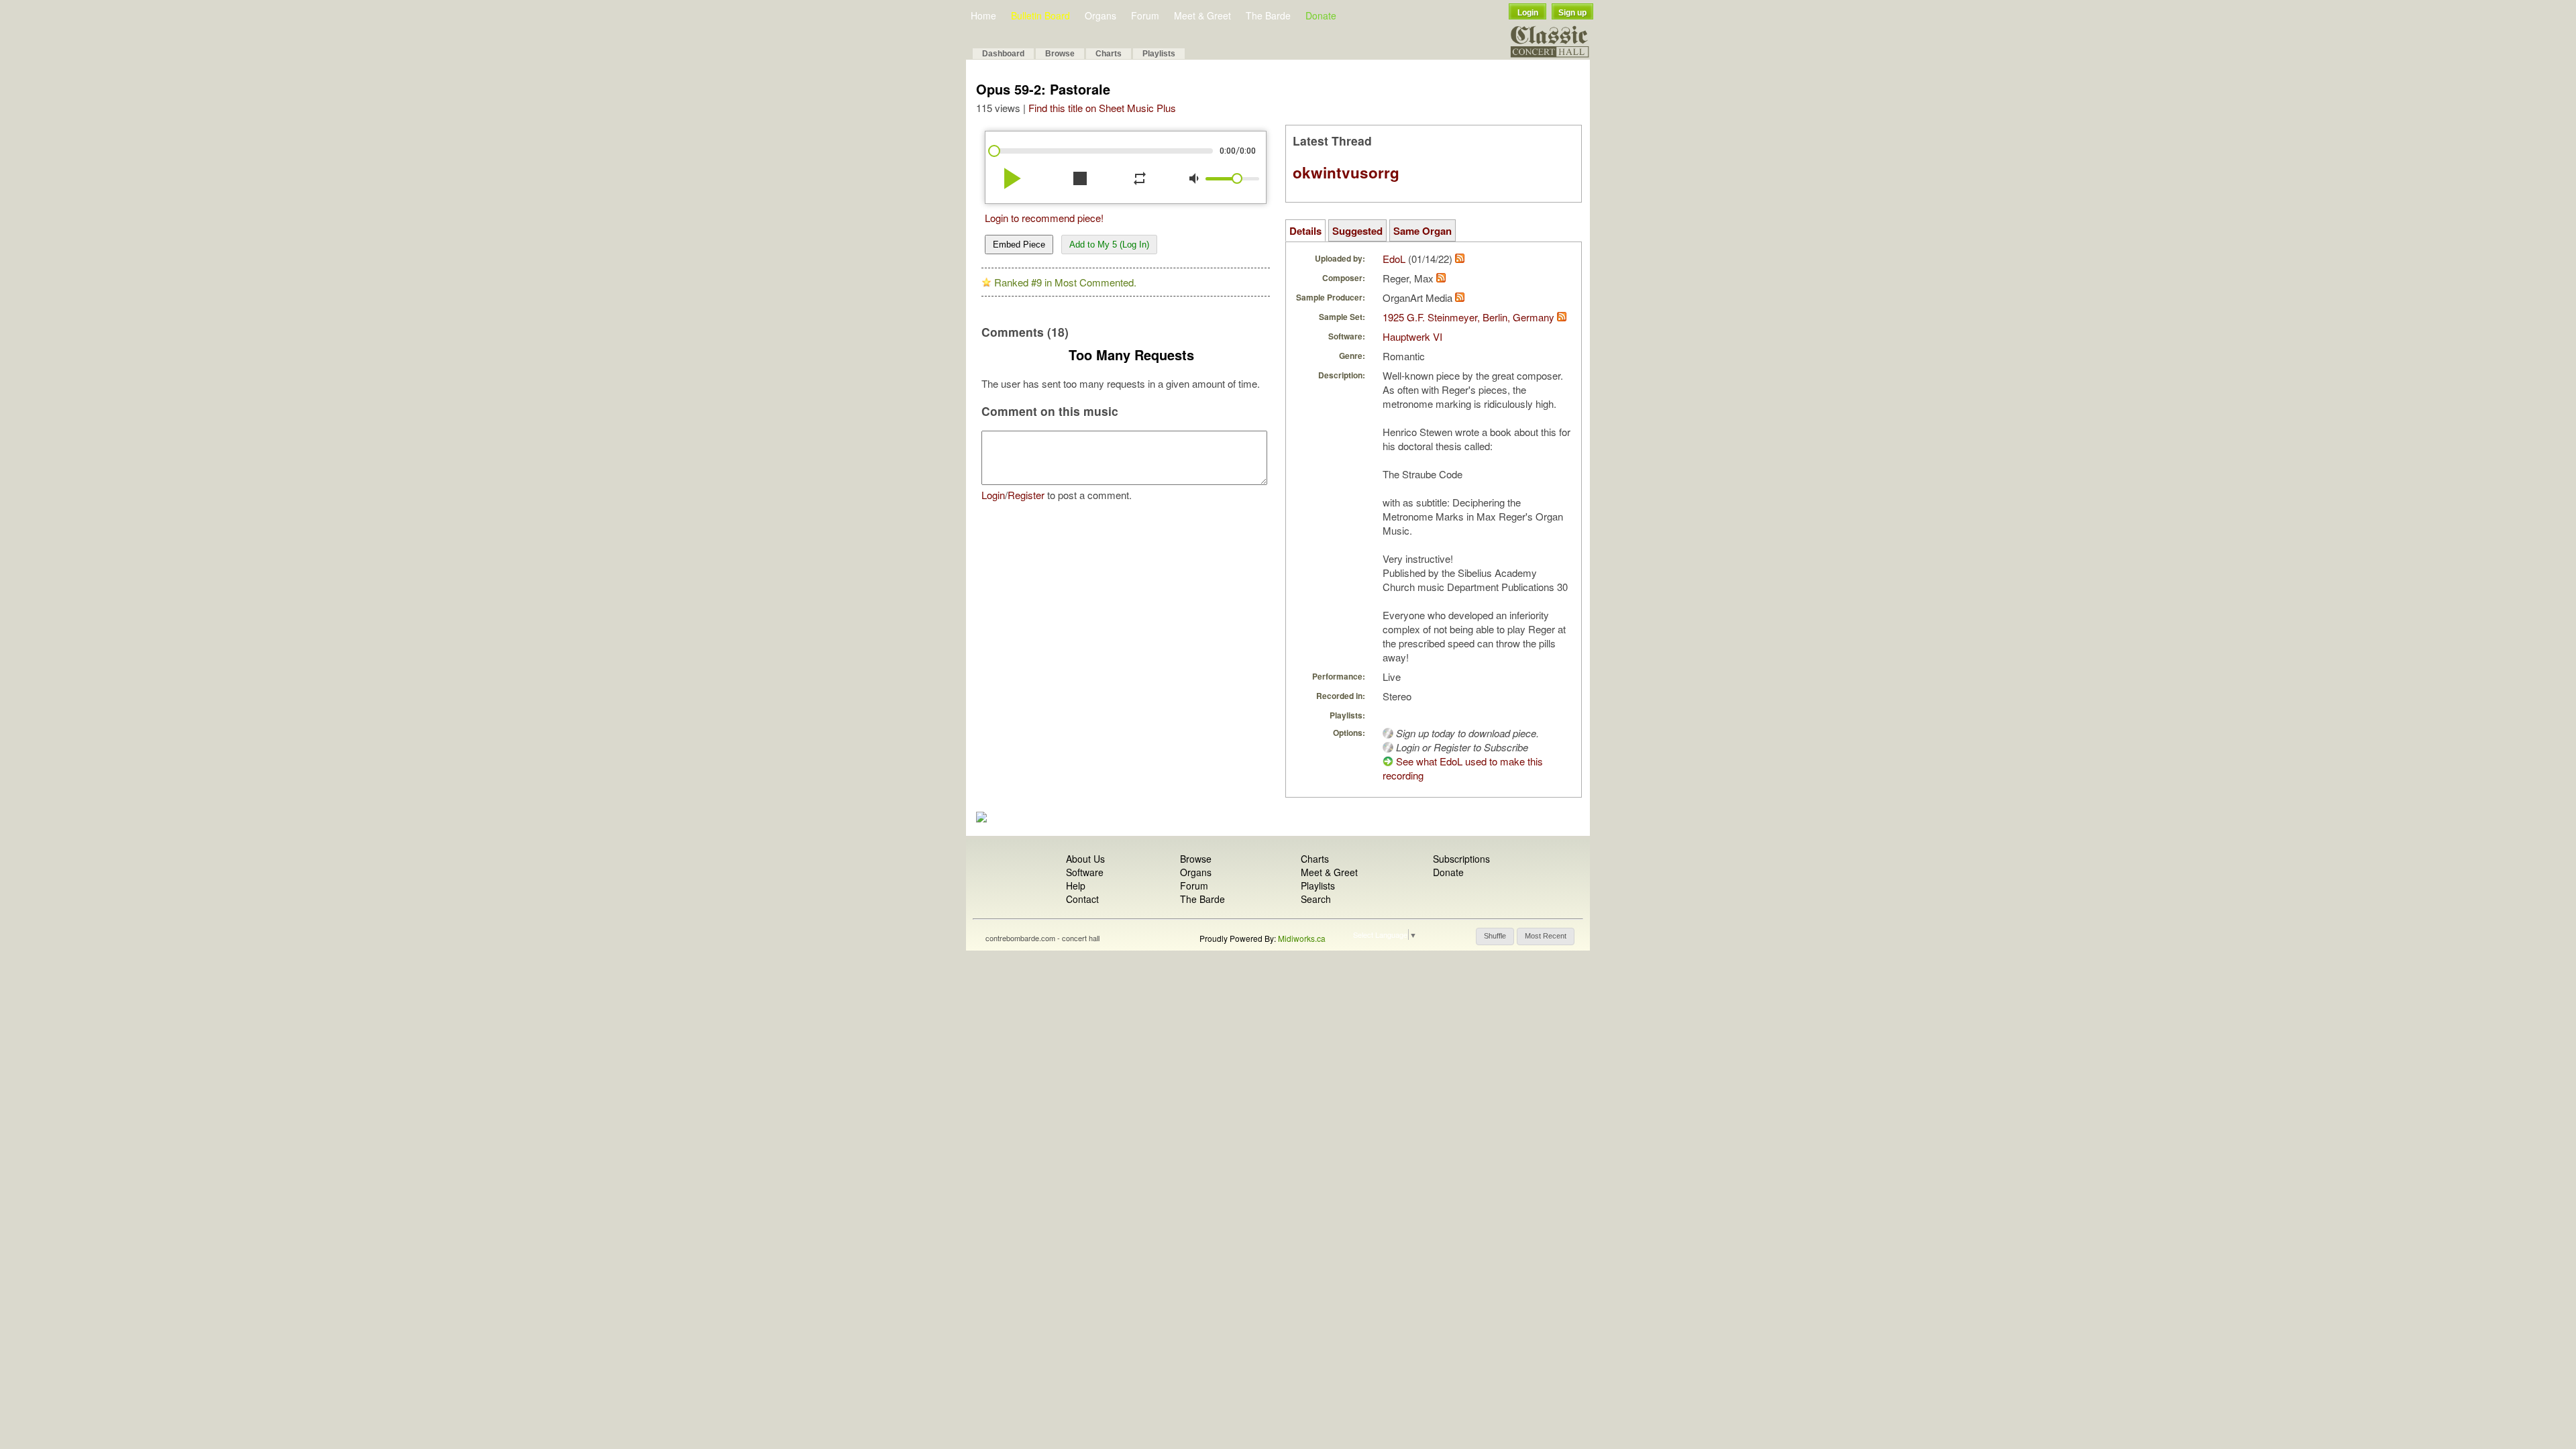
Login (1528, 13)
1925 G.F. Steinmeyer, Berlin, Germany (1468, 317)
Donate (1321, 15)
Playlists (1159, 54)
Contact (1082, 899)
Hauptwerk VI (1412, 336)
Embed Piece (1019, 245)
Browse (1060, 54)
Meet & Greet (1202, 15)
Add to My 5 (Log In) (1109, 245)
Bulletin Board (1040, 15)
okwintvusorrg (1346, 172)
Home (983, 15)
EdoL (1394, 259)
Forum (1145, 15)
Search (1316, 899)
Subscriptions (1461, 859)
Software (1085, 872)
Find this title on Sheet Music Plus (1102, 108)
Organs (1101, 15)
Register (1026, 495)
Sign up (1572, 13)
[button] (1495, 936)
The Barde (1268, 15)
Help (1076, 885)
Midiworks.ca (1302, 938)
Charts (1109, 54)
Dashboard (1003, 54)
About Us (1085, 859)
